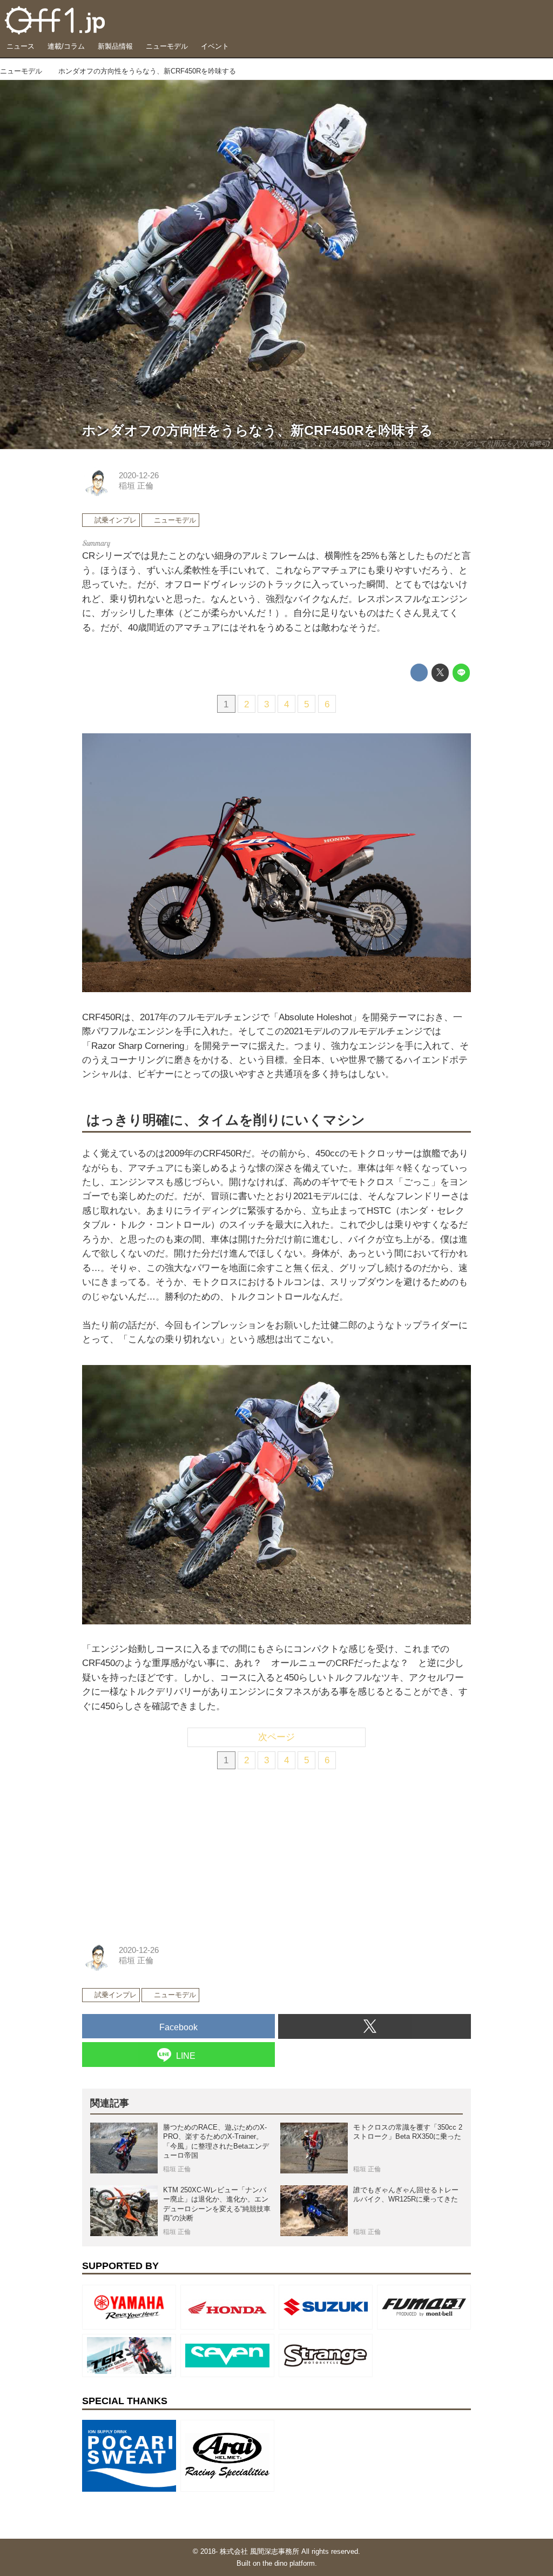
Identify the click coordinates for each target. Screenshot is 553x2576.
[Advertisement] (163, 1852)
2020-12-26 (139, 476)
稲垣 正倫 (136, 486)
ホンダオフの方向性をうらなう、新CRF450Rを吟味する (258, 430)
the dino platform (289, 2563)
